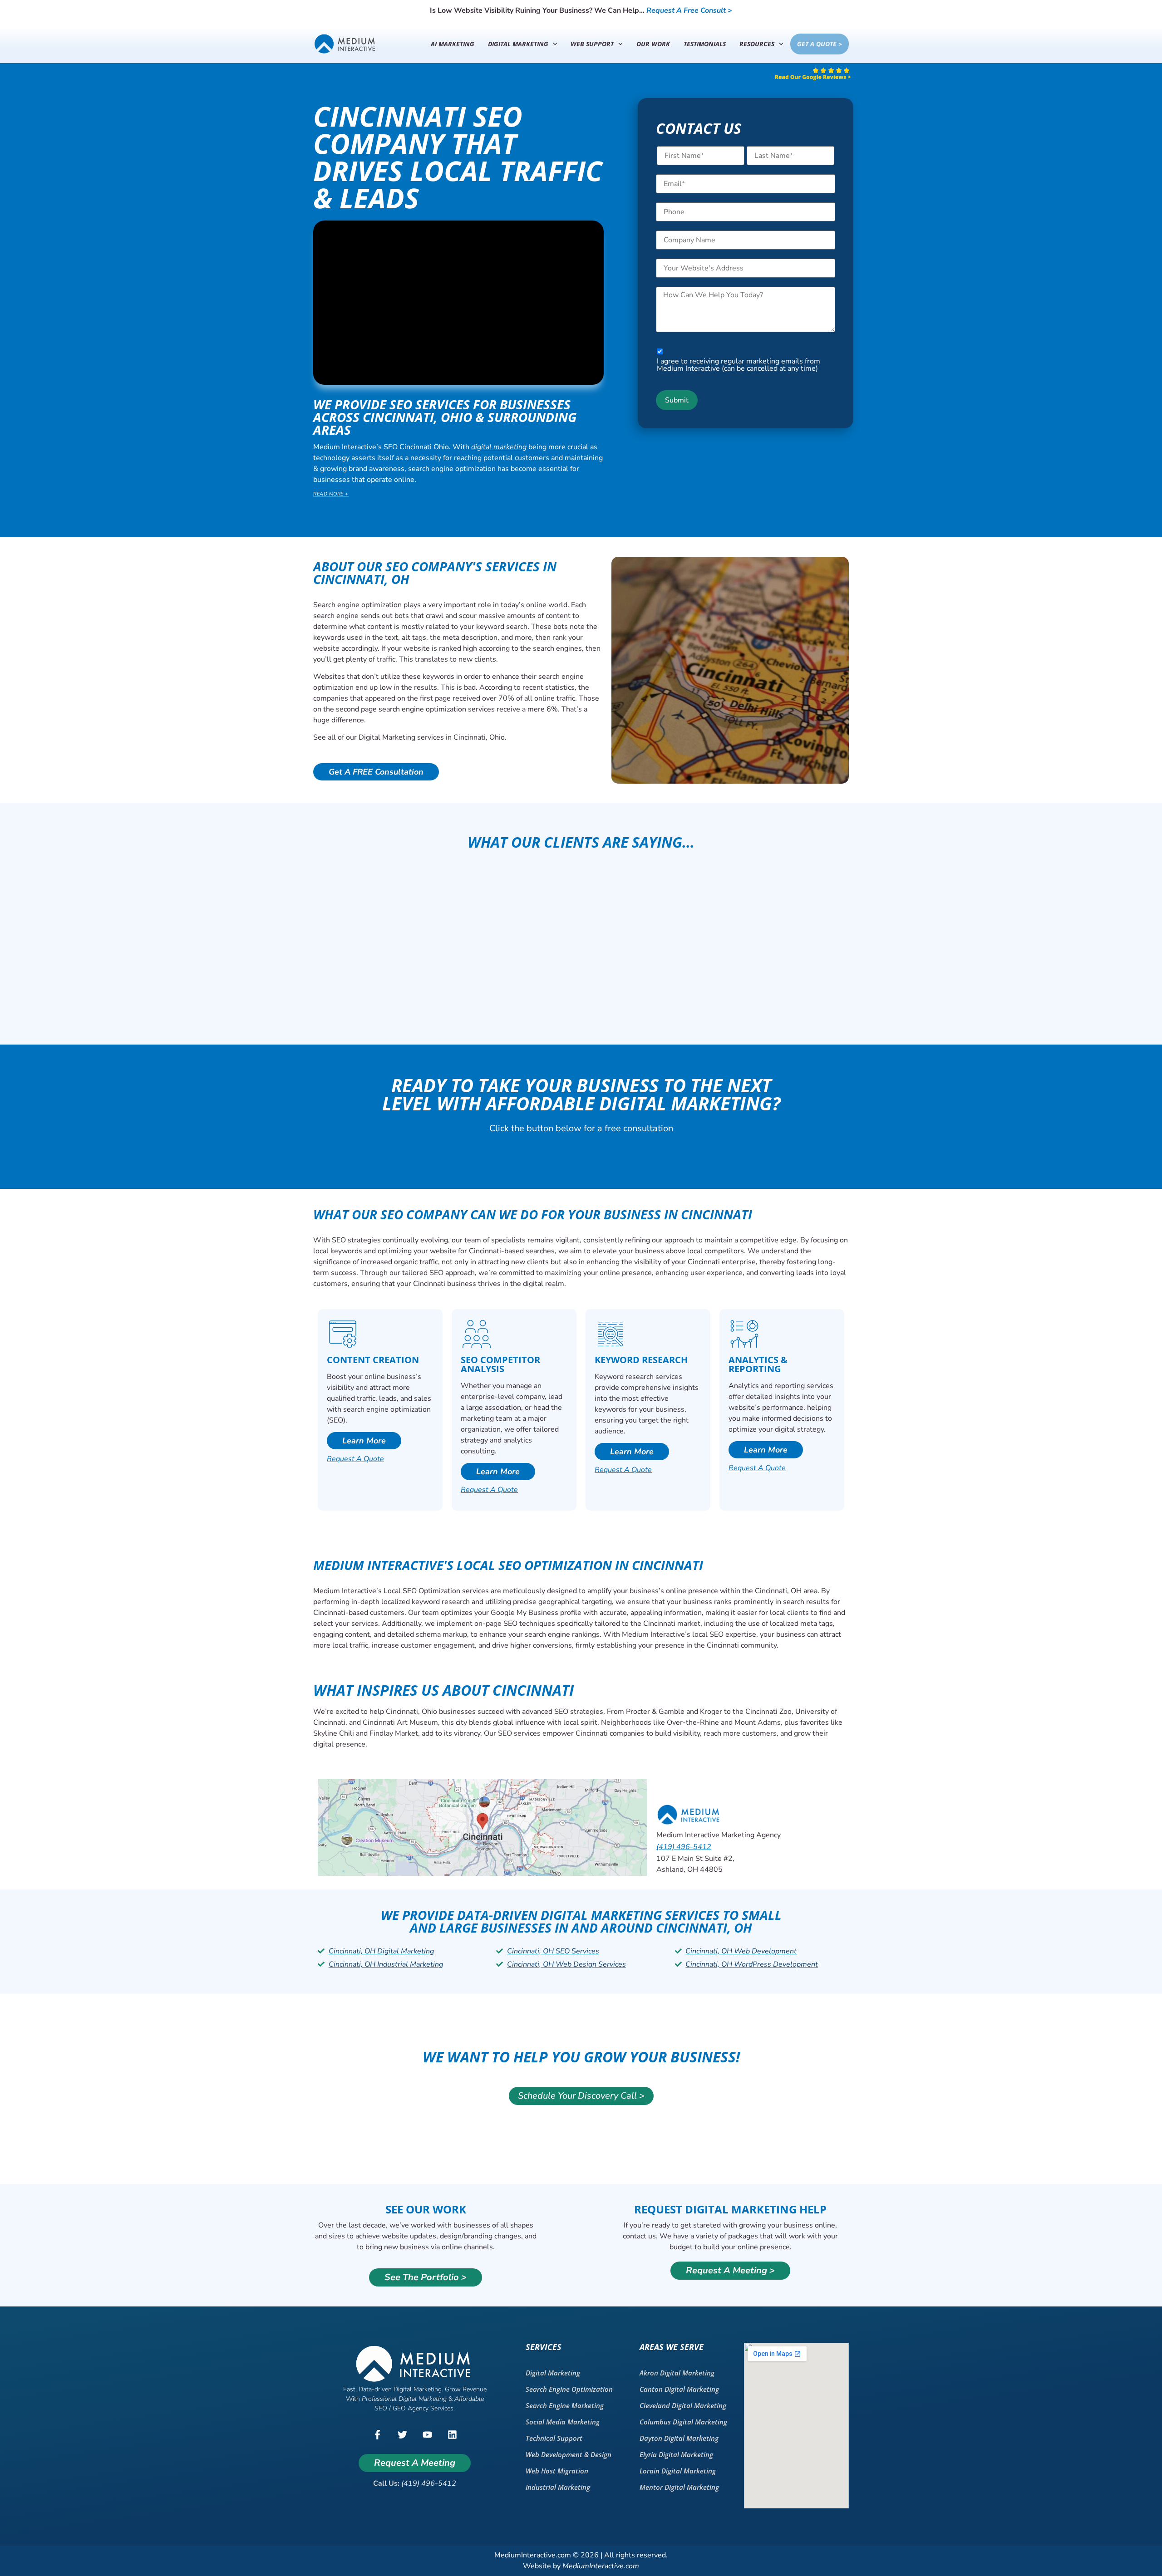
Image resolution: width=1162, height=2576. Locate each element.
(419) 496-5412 (684, 1847)
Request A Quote (355, 1459)
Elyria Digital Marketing (676, 2454)
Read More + (331, 494)
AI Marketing (453, 44)
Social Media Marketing (563, 2422)
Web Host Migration (557, 2471)
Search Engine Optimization (569, 2389)
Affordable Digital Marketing (629, 1103)
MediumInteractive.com (601, 2566)
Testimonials (705, 44)
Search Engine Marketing (565, 2405)
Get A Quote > (820, 44)
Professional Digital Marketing (404, 2399)
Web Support (592, 44)
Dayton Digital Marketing (679, 2438)
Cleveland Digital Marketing (683, 2405)
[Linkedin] (452, 2434)
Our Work (653, 44)
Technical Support (554, 2438)
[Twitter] (402, 2434)
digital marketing (499, 447)
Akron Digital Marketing (677, 2373)
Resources (757, 44)
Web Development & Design (569, 2454)
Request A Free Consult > (689, 10)
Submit (677, 400)
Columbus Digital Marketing (683, 2422)
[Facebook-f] (377, 2434)
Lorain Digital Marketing (678, 2471)
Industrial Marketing (558, 2487)
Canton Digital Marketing (679, 2389)
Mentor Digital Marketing (679, 2487)
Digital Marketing (518, 44)
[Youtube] (427, 2434)
